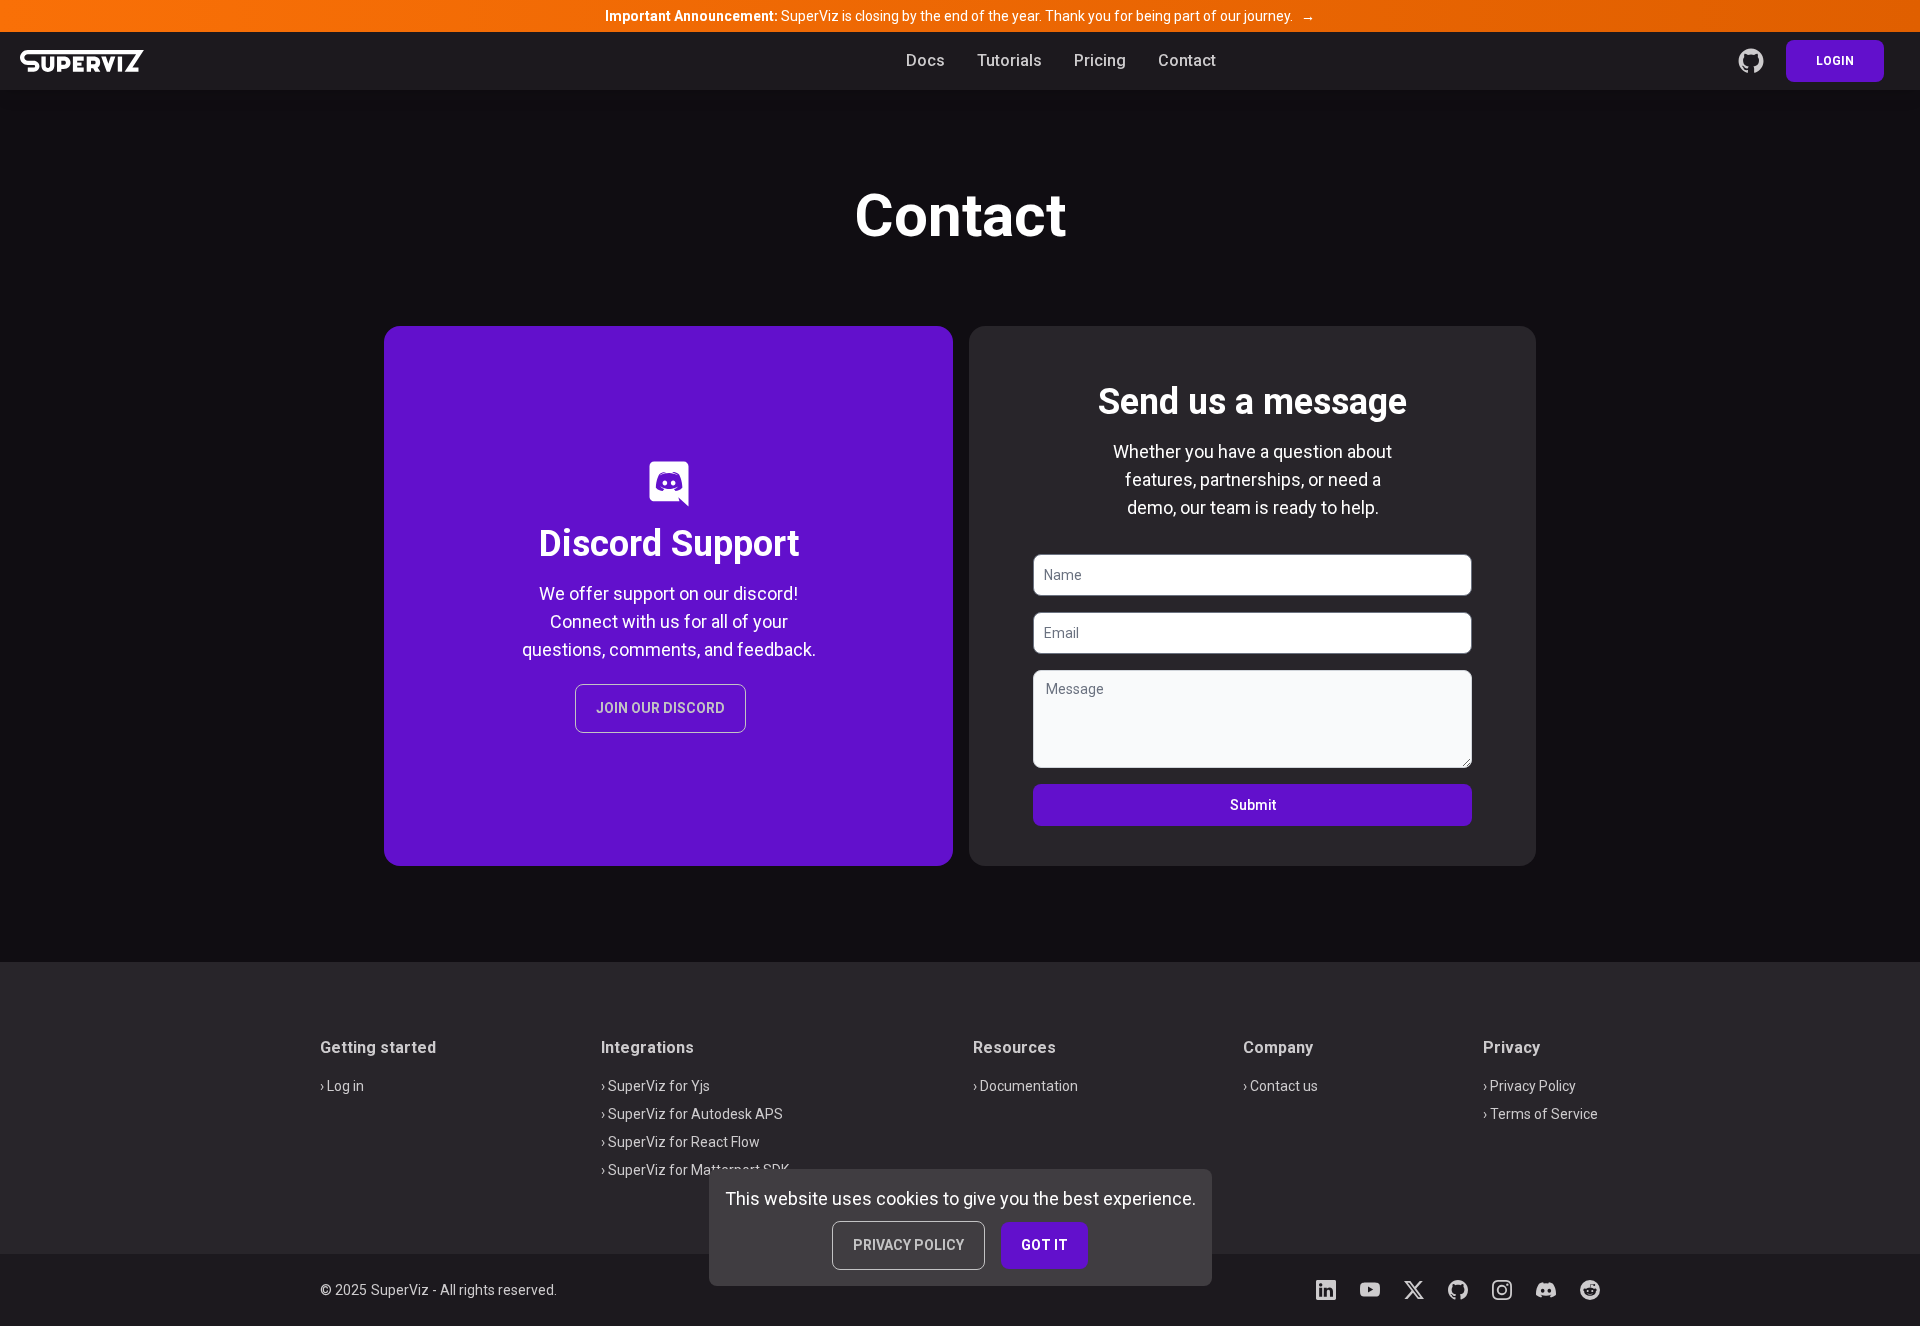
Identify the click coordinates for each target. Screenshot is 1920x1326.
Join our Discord (660, 708)
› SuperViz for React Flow (680, 1142)
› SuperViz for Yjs (655, 1086)
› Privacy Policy (1529, 1086)
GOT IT (1044, 1245)
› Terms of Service (1540, 1114)
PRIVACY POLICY (908, 1245)
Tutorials (1009, 60)
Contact (1187, 60)
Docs (925, 60)
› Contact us (1280, 1086)
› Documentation (1025, 1086)
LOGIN (1835, 61)
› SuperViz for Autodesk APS (692, 1114)
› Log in (342, 1086)
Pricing (1100, 60)
